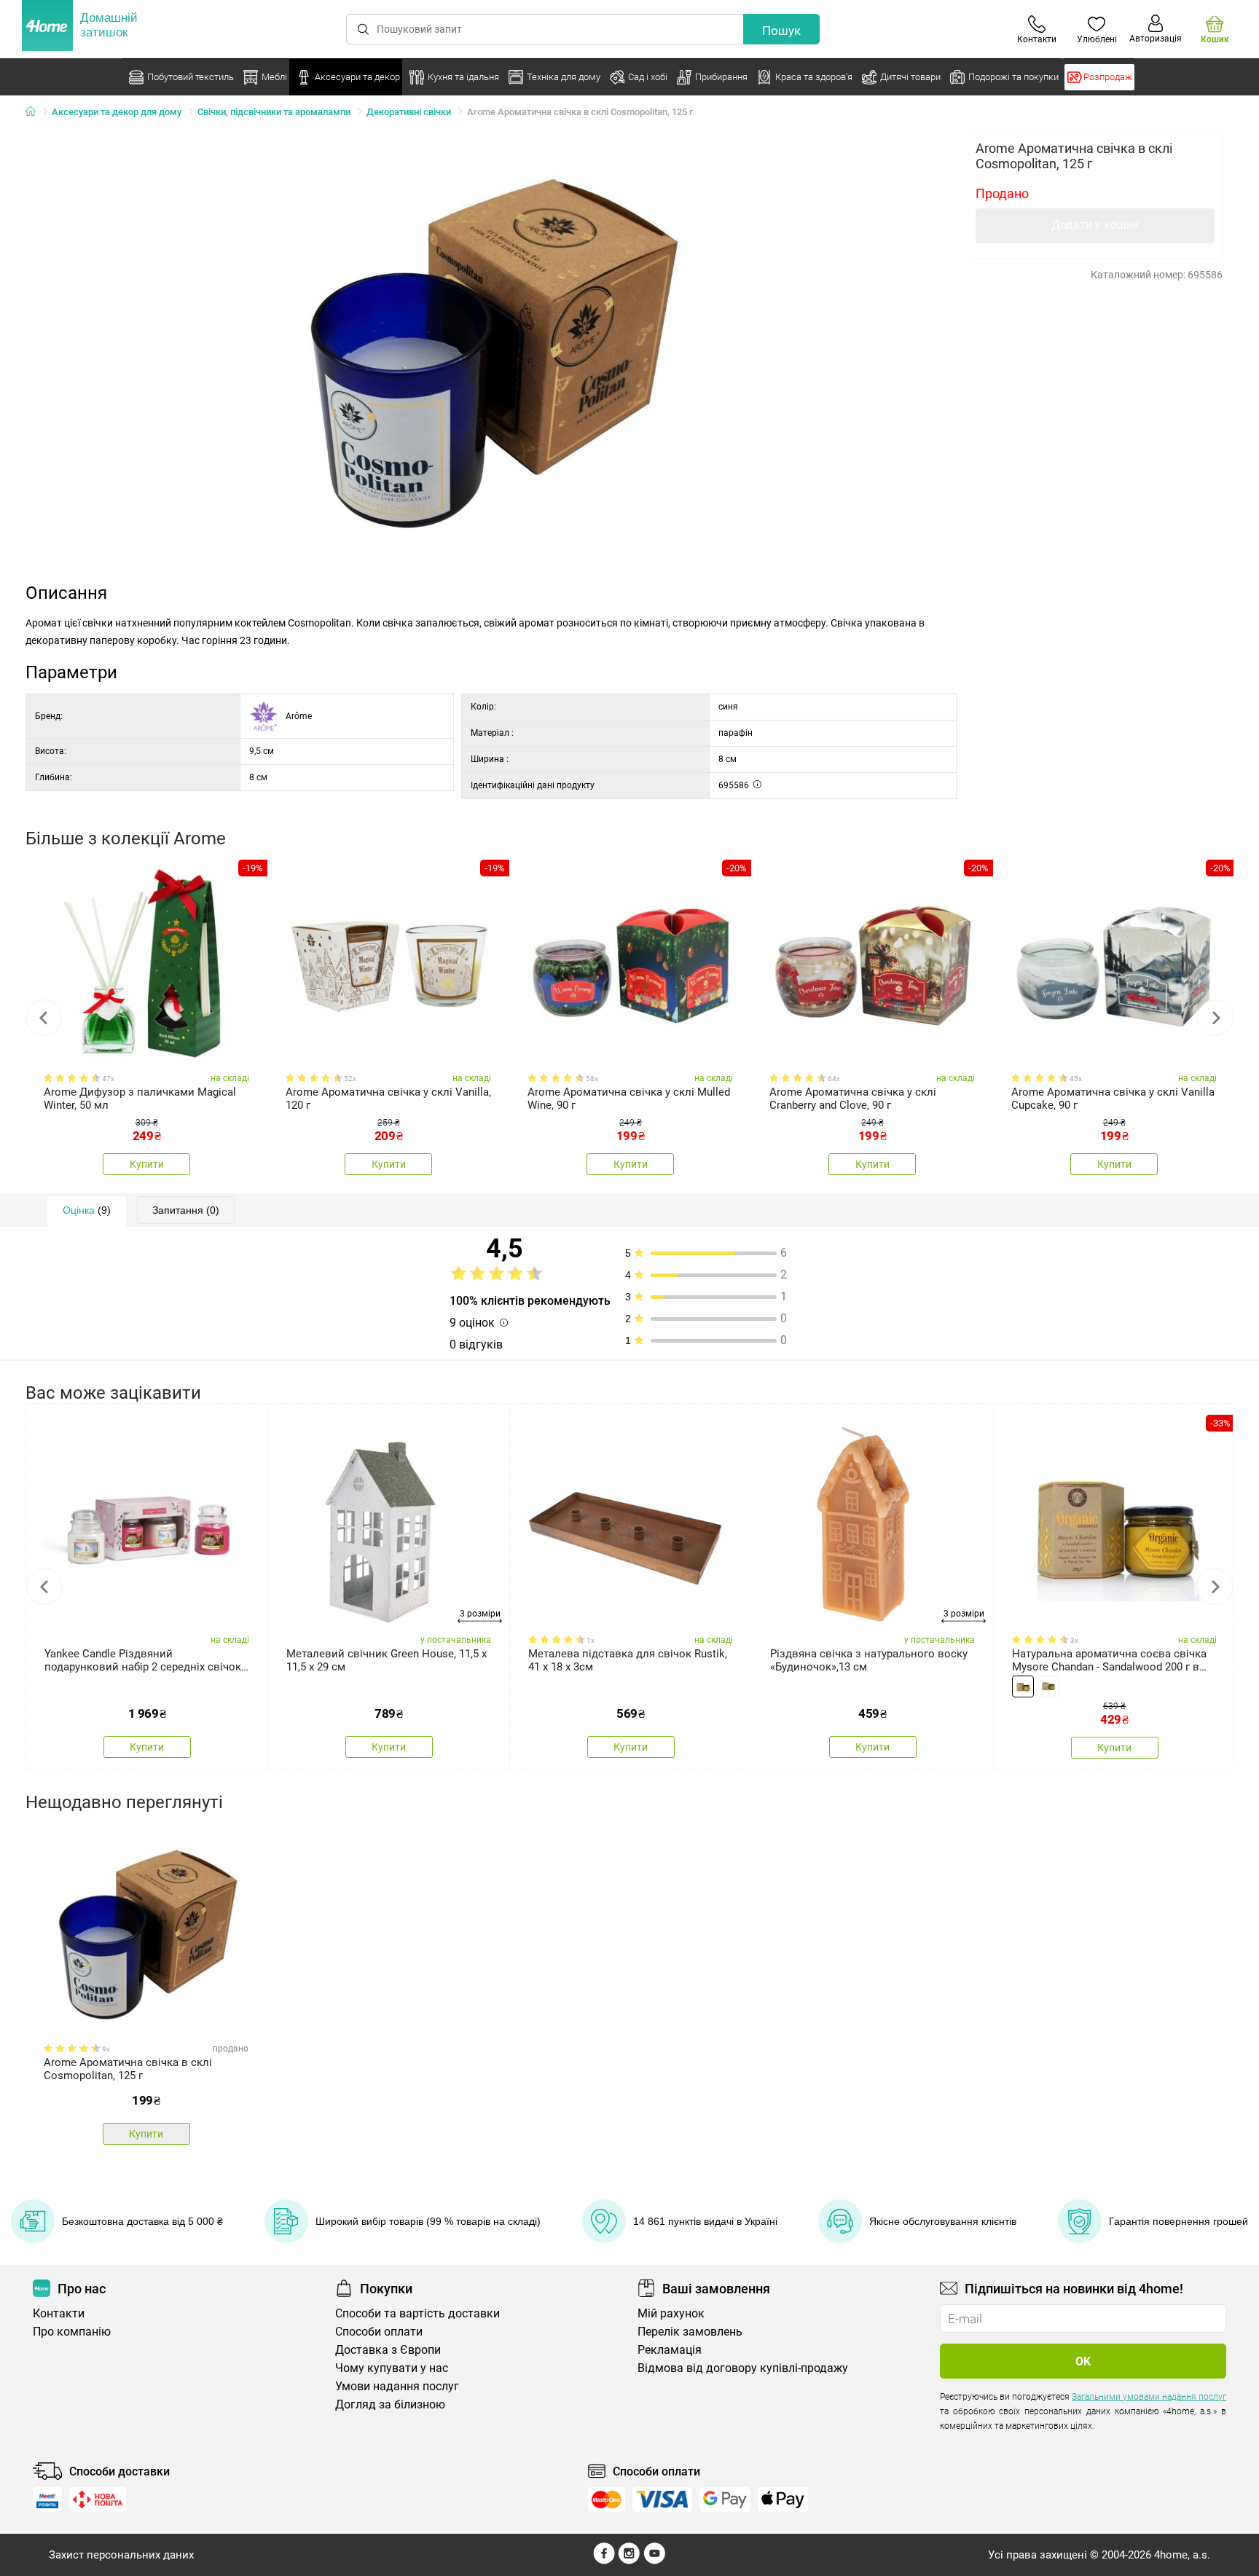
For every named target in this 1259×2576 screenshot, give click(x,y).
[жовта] (1023, 1686)
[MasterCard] (607, 2500)
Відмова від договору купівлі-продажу (743, 2368)
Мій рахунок (671, 2313)
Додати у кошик (1095, 225)
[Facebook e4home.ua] (604, 2561)
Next (1215, 1018)
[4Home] (36, 112)
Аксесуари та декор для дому (117, 112)
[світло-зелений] (1048, 1686)
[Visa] (662, 2500)
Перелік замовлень (690, 2332)
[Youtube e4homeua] (654, 2561)
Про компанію (72, 2332)
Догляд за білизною (390, 2404)
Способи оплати (379, 2332)
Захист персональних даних (121, 2555)
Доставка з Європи (388, 2350)
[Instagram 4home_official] (629, 2561)
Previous (44, 1018)
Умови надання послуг (397, 2386)
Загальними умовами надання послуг (1149, 2397)
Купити (147, 1164)
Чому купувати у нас (392, 2368)
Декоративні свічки (409, 112)
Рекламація (670, 2350)
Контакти (59, 2313)
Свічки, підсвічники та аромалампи (274, 112)
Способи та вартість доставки (417, 2313)
